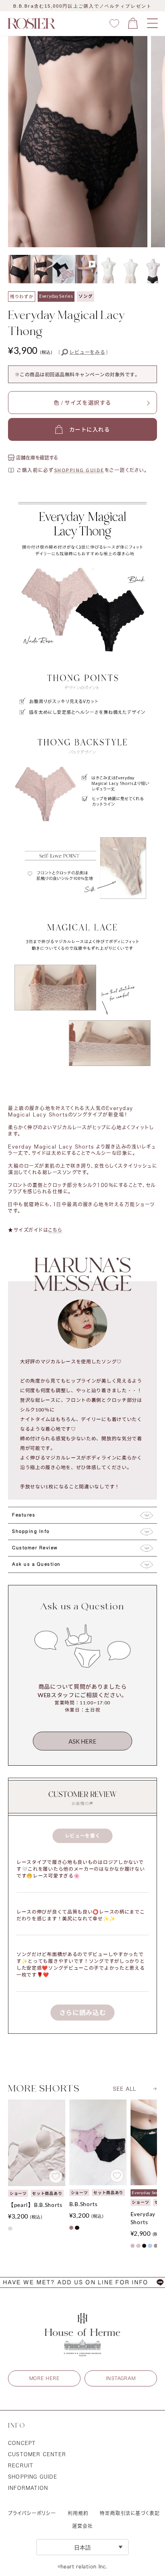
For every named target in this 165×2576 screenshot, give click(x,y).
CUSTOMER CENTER (37, 2454)
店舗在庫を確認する (37, 458)
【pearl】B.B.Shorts (35, 2205)
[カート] (133, 23)
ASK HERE (82, 1741)
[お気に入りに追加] (56, 2176)
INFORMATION (28, 2488)
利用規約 (78, 2513)
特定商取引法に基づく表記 (130, 2513)
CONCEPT (22, 2443)
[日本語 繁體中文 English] (82, 2547)
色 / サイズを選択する (82, 403)
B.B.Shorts (84, 2204)
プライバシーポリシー (32, 2513)
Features (24, 1515)
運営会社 (82, 2526)
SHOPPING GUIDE (79, 470)
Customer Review (35, 1548)
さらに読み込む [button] (83, 2012)
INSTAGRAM (121, 2378)
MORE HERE (44, 2378)
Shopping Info (31, 1532)
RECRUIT (21, 2465)
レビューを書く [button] (83, 1836)
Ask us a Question (36, 1565)
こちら (55, 1230)
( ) (83, 352)
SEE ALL (125, 2089)
